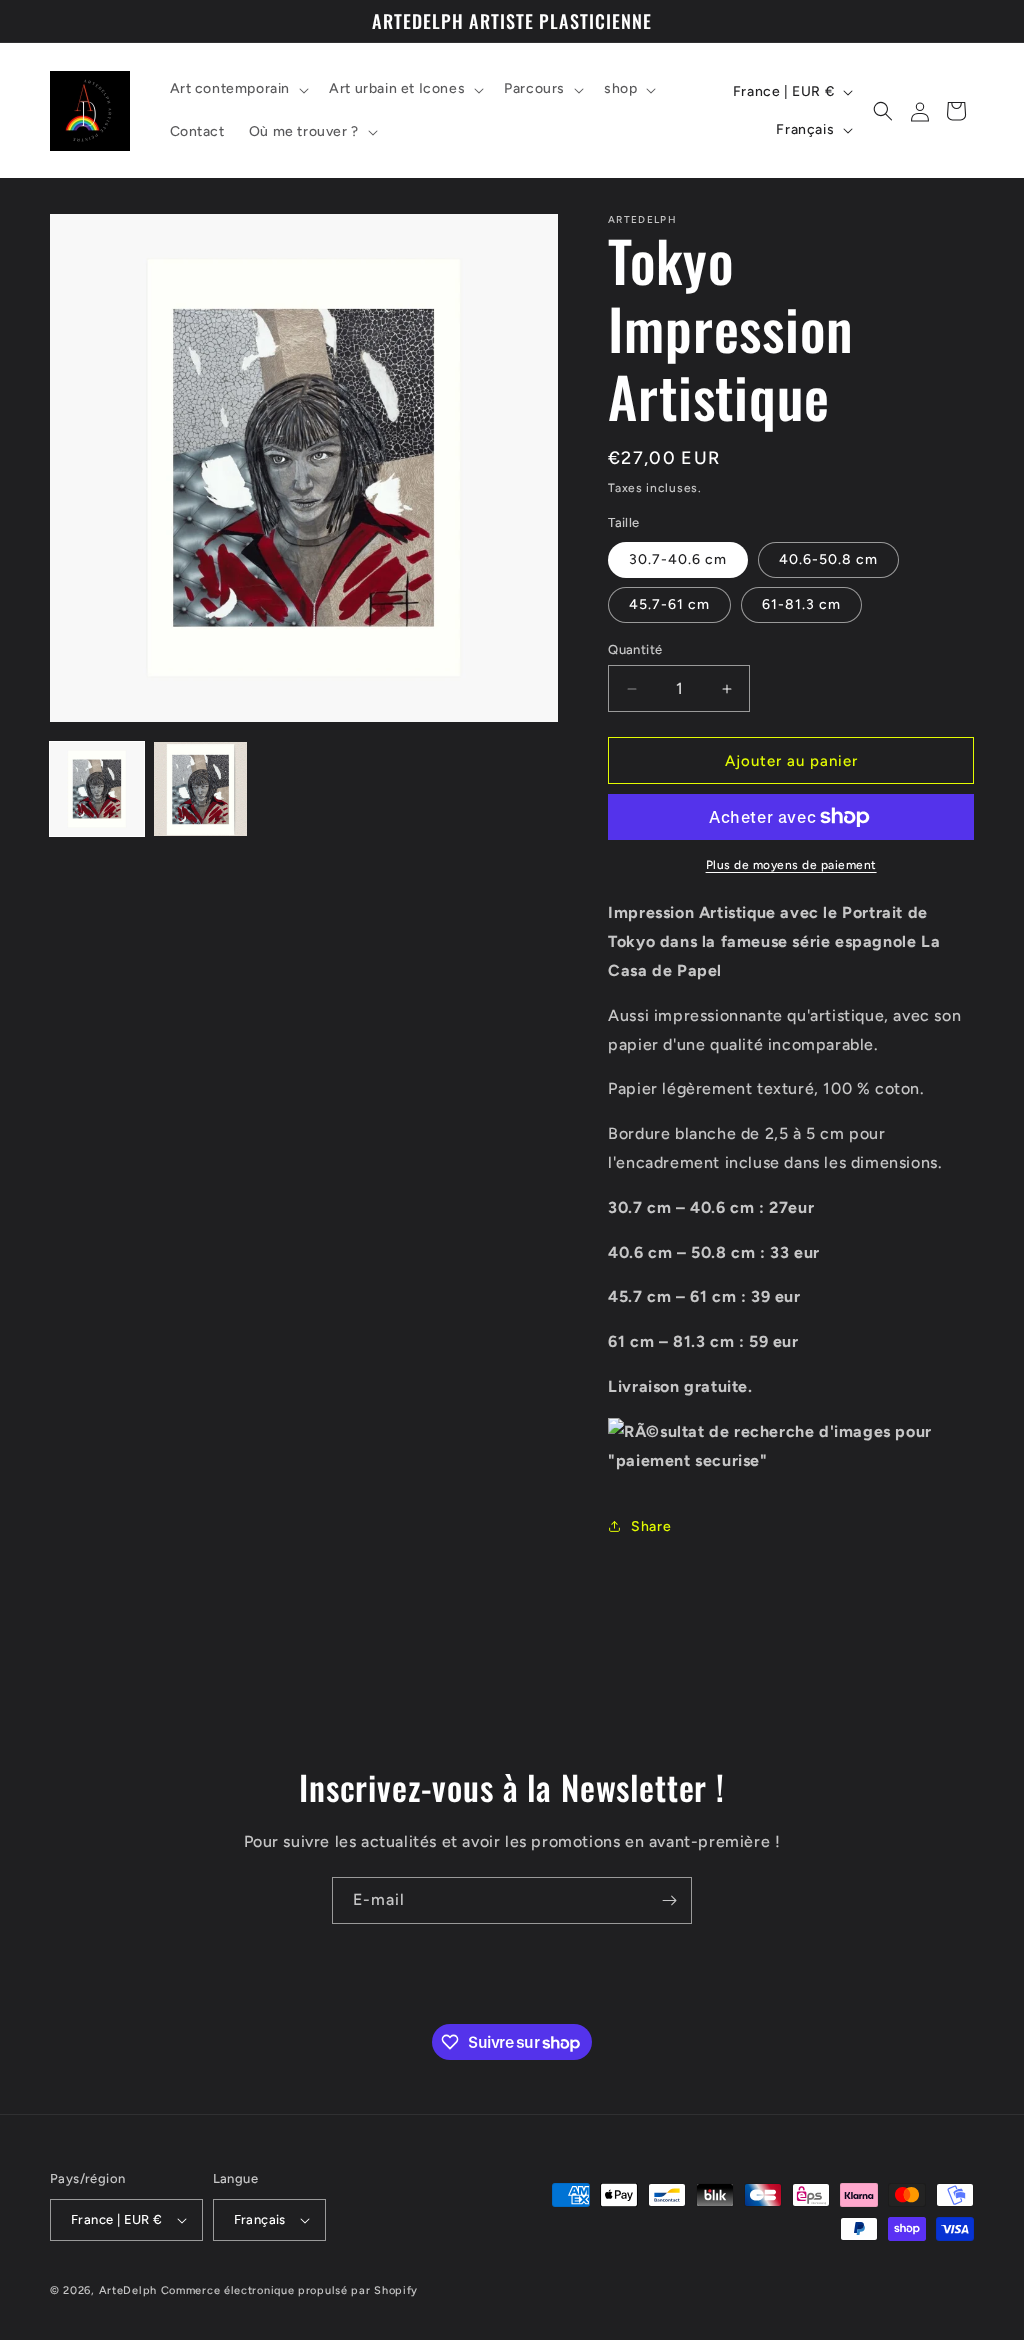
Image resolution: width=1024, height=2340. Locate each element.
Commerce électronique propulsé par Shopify (289, 2290)
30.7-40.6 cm (678, 559)
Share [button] (651, 1526)
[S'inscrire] (669, 1900)
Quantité (635, 649)
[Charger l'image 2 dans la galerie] (201, 789)
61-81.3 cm (801, 604)
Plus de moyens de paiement (791, 865)
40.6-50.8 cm (828, 559)
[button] (238, 89)
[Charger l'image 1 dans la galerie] (97, 789)
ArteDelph (128, 2290)
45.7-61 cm (669, 604)
